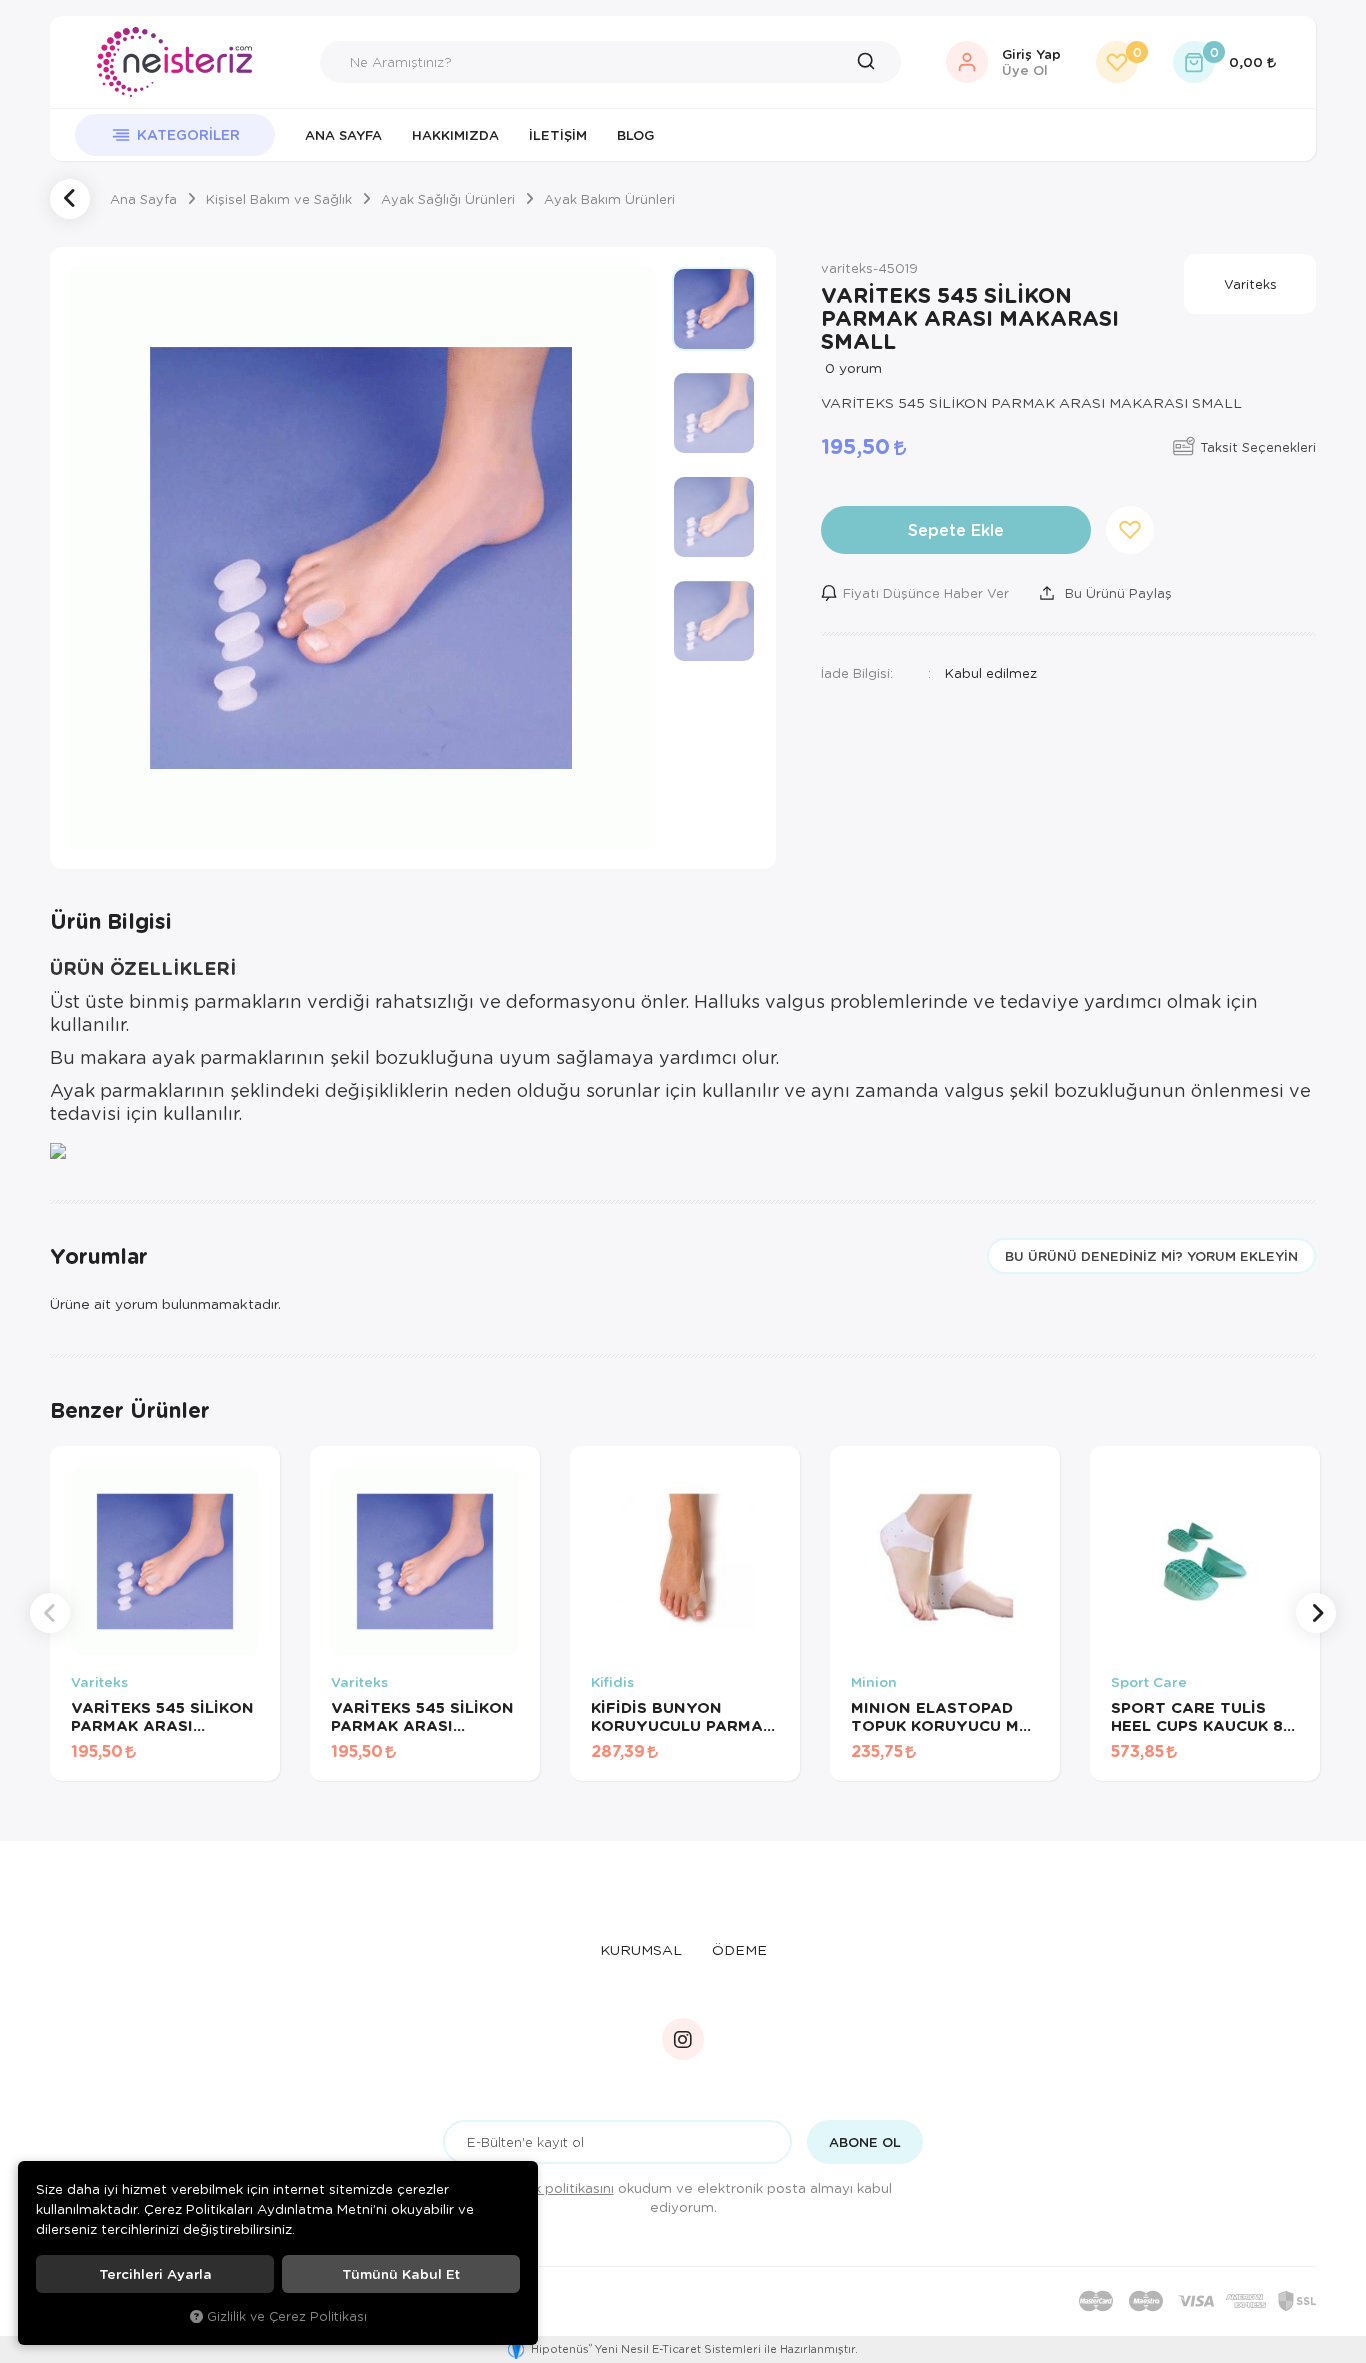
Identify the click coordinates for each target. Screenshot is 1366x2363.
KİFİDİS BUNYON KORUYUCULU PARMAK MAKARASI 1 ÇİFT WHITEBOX (682, 1716)
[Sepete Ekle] (237, 1761)
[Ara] (871, 62)
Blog (635, 135)
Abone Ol (865, 2142)
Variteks (99, 1682)
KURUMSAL (641, 1949)
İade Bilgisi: (857, 672)
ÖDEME (739, 1949)
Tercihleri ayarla (155, 2274)
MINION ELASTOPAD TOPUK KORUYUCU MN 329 (941, 1716)
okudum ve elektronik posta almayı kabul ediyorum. (696, 2197)
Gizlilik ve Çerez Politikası (287, 2316)
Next (1316, 1613)
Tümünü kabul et (401, 2274)
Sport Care (1149, 1682)
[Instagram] (683, 2039)
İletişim (558, 135)
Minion (874, 1682)
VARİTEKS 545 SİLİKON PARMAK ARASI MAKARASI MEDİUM (422, 1716)
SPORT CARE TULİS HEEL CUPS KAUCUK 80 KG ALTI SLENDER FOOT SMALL (1202, 1716)
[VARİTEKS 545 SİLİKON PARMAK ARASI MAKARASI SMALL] (361, 558)
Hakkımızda (455, 135)
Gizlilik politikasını (557, 2187)
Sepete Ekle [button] (956, 529)
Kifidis (612, 1682)
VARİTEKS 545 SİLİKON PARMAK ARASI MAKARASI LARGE (162, 1716)
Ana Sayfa (343, 135)
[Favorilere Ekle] (187, 1761)
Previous (50, 1613)
